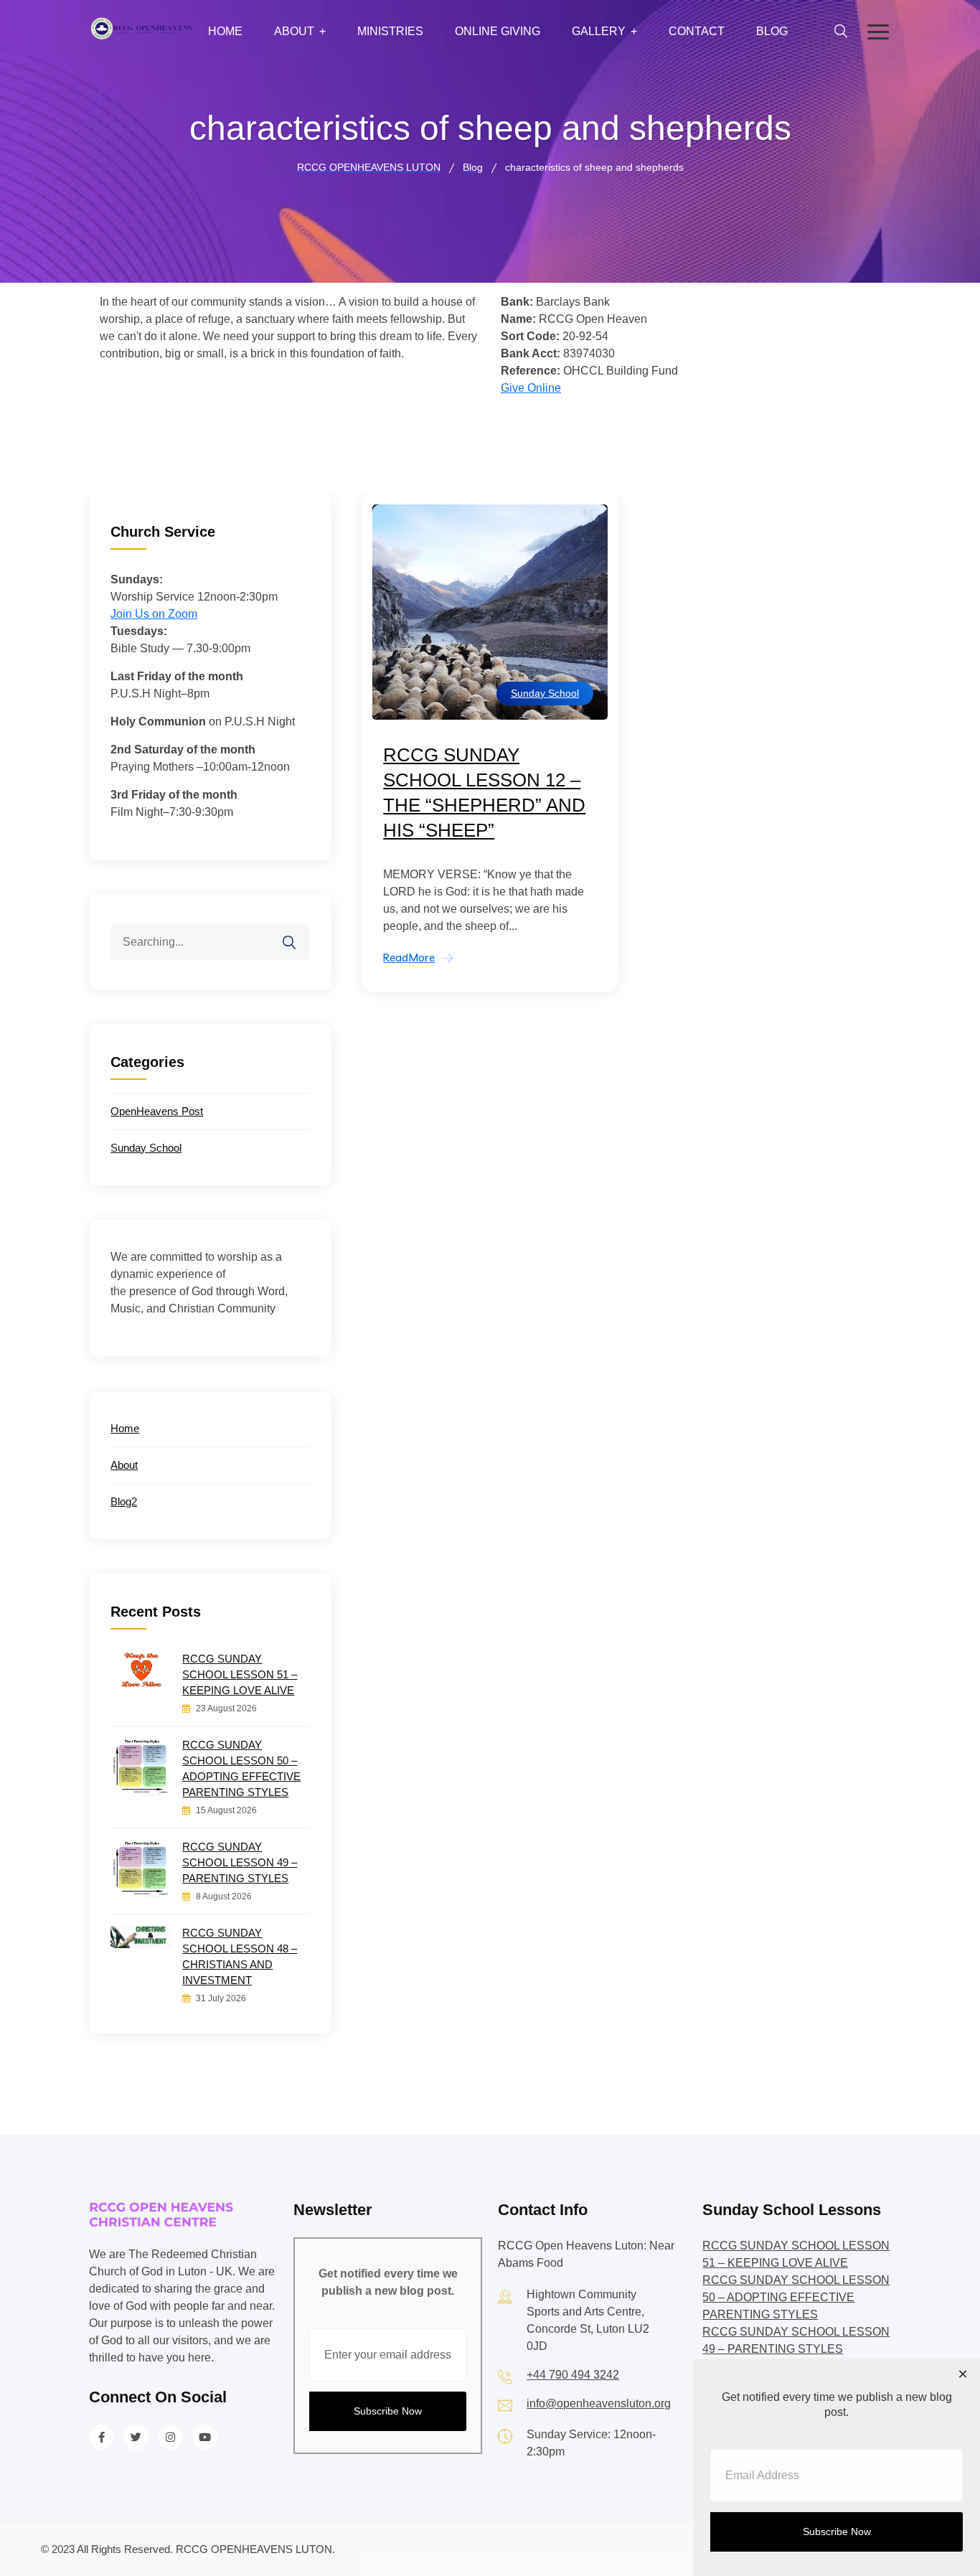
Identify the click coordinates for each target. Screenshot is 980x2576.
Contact (697, 31)
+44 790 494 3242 (573, 2375)
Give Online (531, 388)
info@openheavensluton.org (599, 2403)
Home (225, 31)
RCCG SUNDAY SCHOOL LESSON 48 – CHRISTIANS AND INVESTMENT (240, 1956)
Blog (772, 31)
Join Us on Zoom (154, 614)
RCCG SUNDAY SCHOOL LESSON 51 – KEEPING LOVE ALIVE (240, 1674)
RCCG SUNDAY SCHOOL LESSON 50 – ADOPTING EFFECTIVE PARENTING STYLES (241, 1768)
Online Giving (498, 31)
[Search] (298, 934)
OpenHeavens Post (157, 1111)
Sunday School (545, 693)
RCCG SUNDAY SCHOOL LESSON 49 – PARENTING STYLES (240, 1862)
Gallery (599, 31)
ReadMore (409, 958)
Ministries (390, 31)
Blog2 (124, 1501)
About (294, 31)
